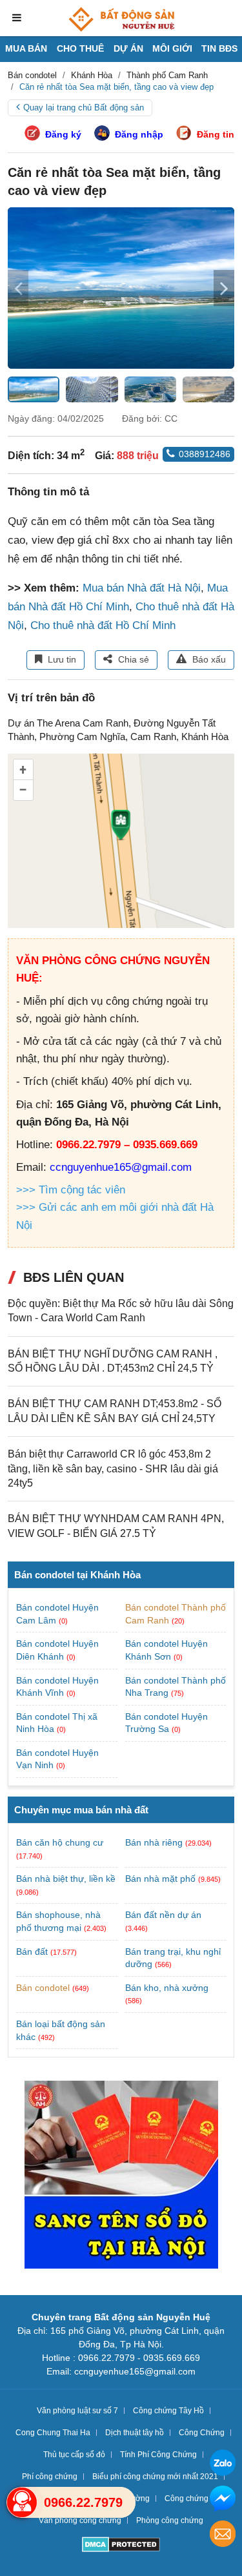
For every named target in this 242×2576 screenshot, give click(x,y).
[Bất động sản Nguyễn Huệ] (121, 19)
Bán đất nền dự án (163, 1915)
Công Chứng (202, 2433)
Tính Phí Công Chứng (158, 2455)
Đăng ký (63, 134)
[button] (224, 288)
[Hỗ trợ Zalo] (223, 2465)
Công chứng (187, 2499)
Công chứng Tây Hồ (168, 2411)
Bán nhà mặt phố (160, 1879)
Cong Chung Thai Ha (53, 2433)
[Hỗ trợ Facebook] (223, 2500)
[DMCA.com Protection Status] (121, 2546)
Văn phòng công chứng (80, 2520)
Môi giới (172, 48)
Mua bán (26, 48)
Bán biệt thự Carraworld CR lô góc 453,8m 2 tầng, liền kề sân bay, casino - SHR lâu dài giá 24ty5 (113, 1468)
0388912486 (205, 454)
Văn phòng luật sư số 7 (77, 2411)
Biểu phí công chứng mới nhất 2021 (155, 2477)
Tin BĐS (219, 48)
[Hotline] (22, 2502)
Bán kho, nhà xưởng (167, 1988)
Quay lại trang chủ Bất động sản (84, 108)
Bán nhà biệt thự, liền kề (66, 1879)
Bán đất (32, 1952)
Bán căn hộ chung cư (60, 1842)
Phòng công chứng (170, 2520)
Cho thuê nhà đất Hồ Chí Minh (103, 625)
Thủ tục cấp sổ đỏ (74, 2455)
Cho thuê (80, 48)
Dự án (128, 48)
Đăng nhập (139, 134)
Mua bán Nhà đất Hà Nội (142, 588)
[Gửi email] (223, 2536)
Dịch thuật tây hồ (135, 2433)
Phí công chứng (50, 2477)
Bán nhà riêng (154, 1842)
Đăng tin (216, 134)
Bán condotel (43, 1988)
